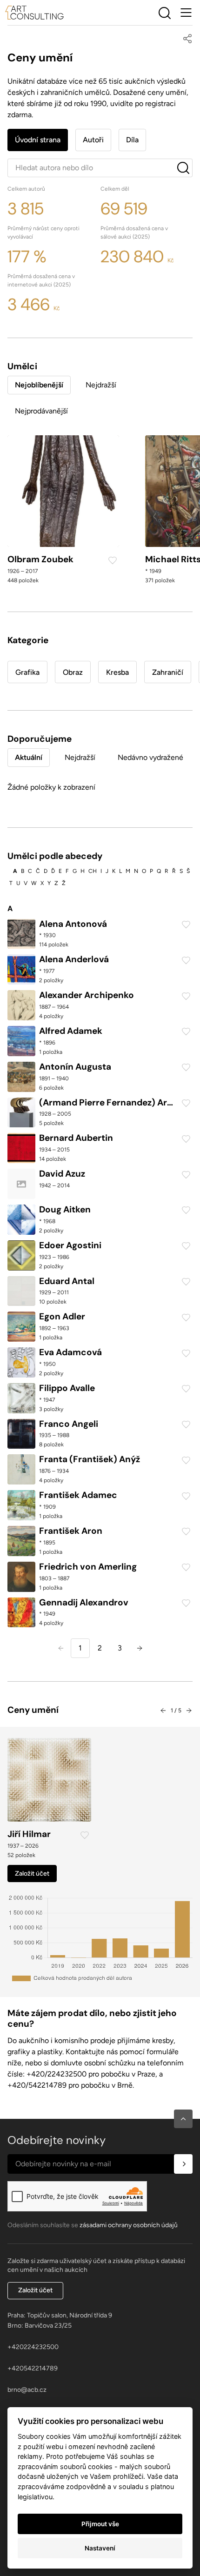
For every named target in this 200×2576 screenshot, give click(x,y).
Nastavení (100, 2548)
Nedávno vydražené (150, 757)
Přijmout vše (100, 2524)
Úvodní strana (38, 140)
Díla (132, 140)
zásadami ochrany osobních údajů (129, 2225)
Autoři (93, 140)
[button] (183, 2119)
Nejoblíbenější (39, 385)
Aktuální (29, 757)
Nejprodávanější (41, 411)
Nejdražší (101, 385)
